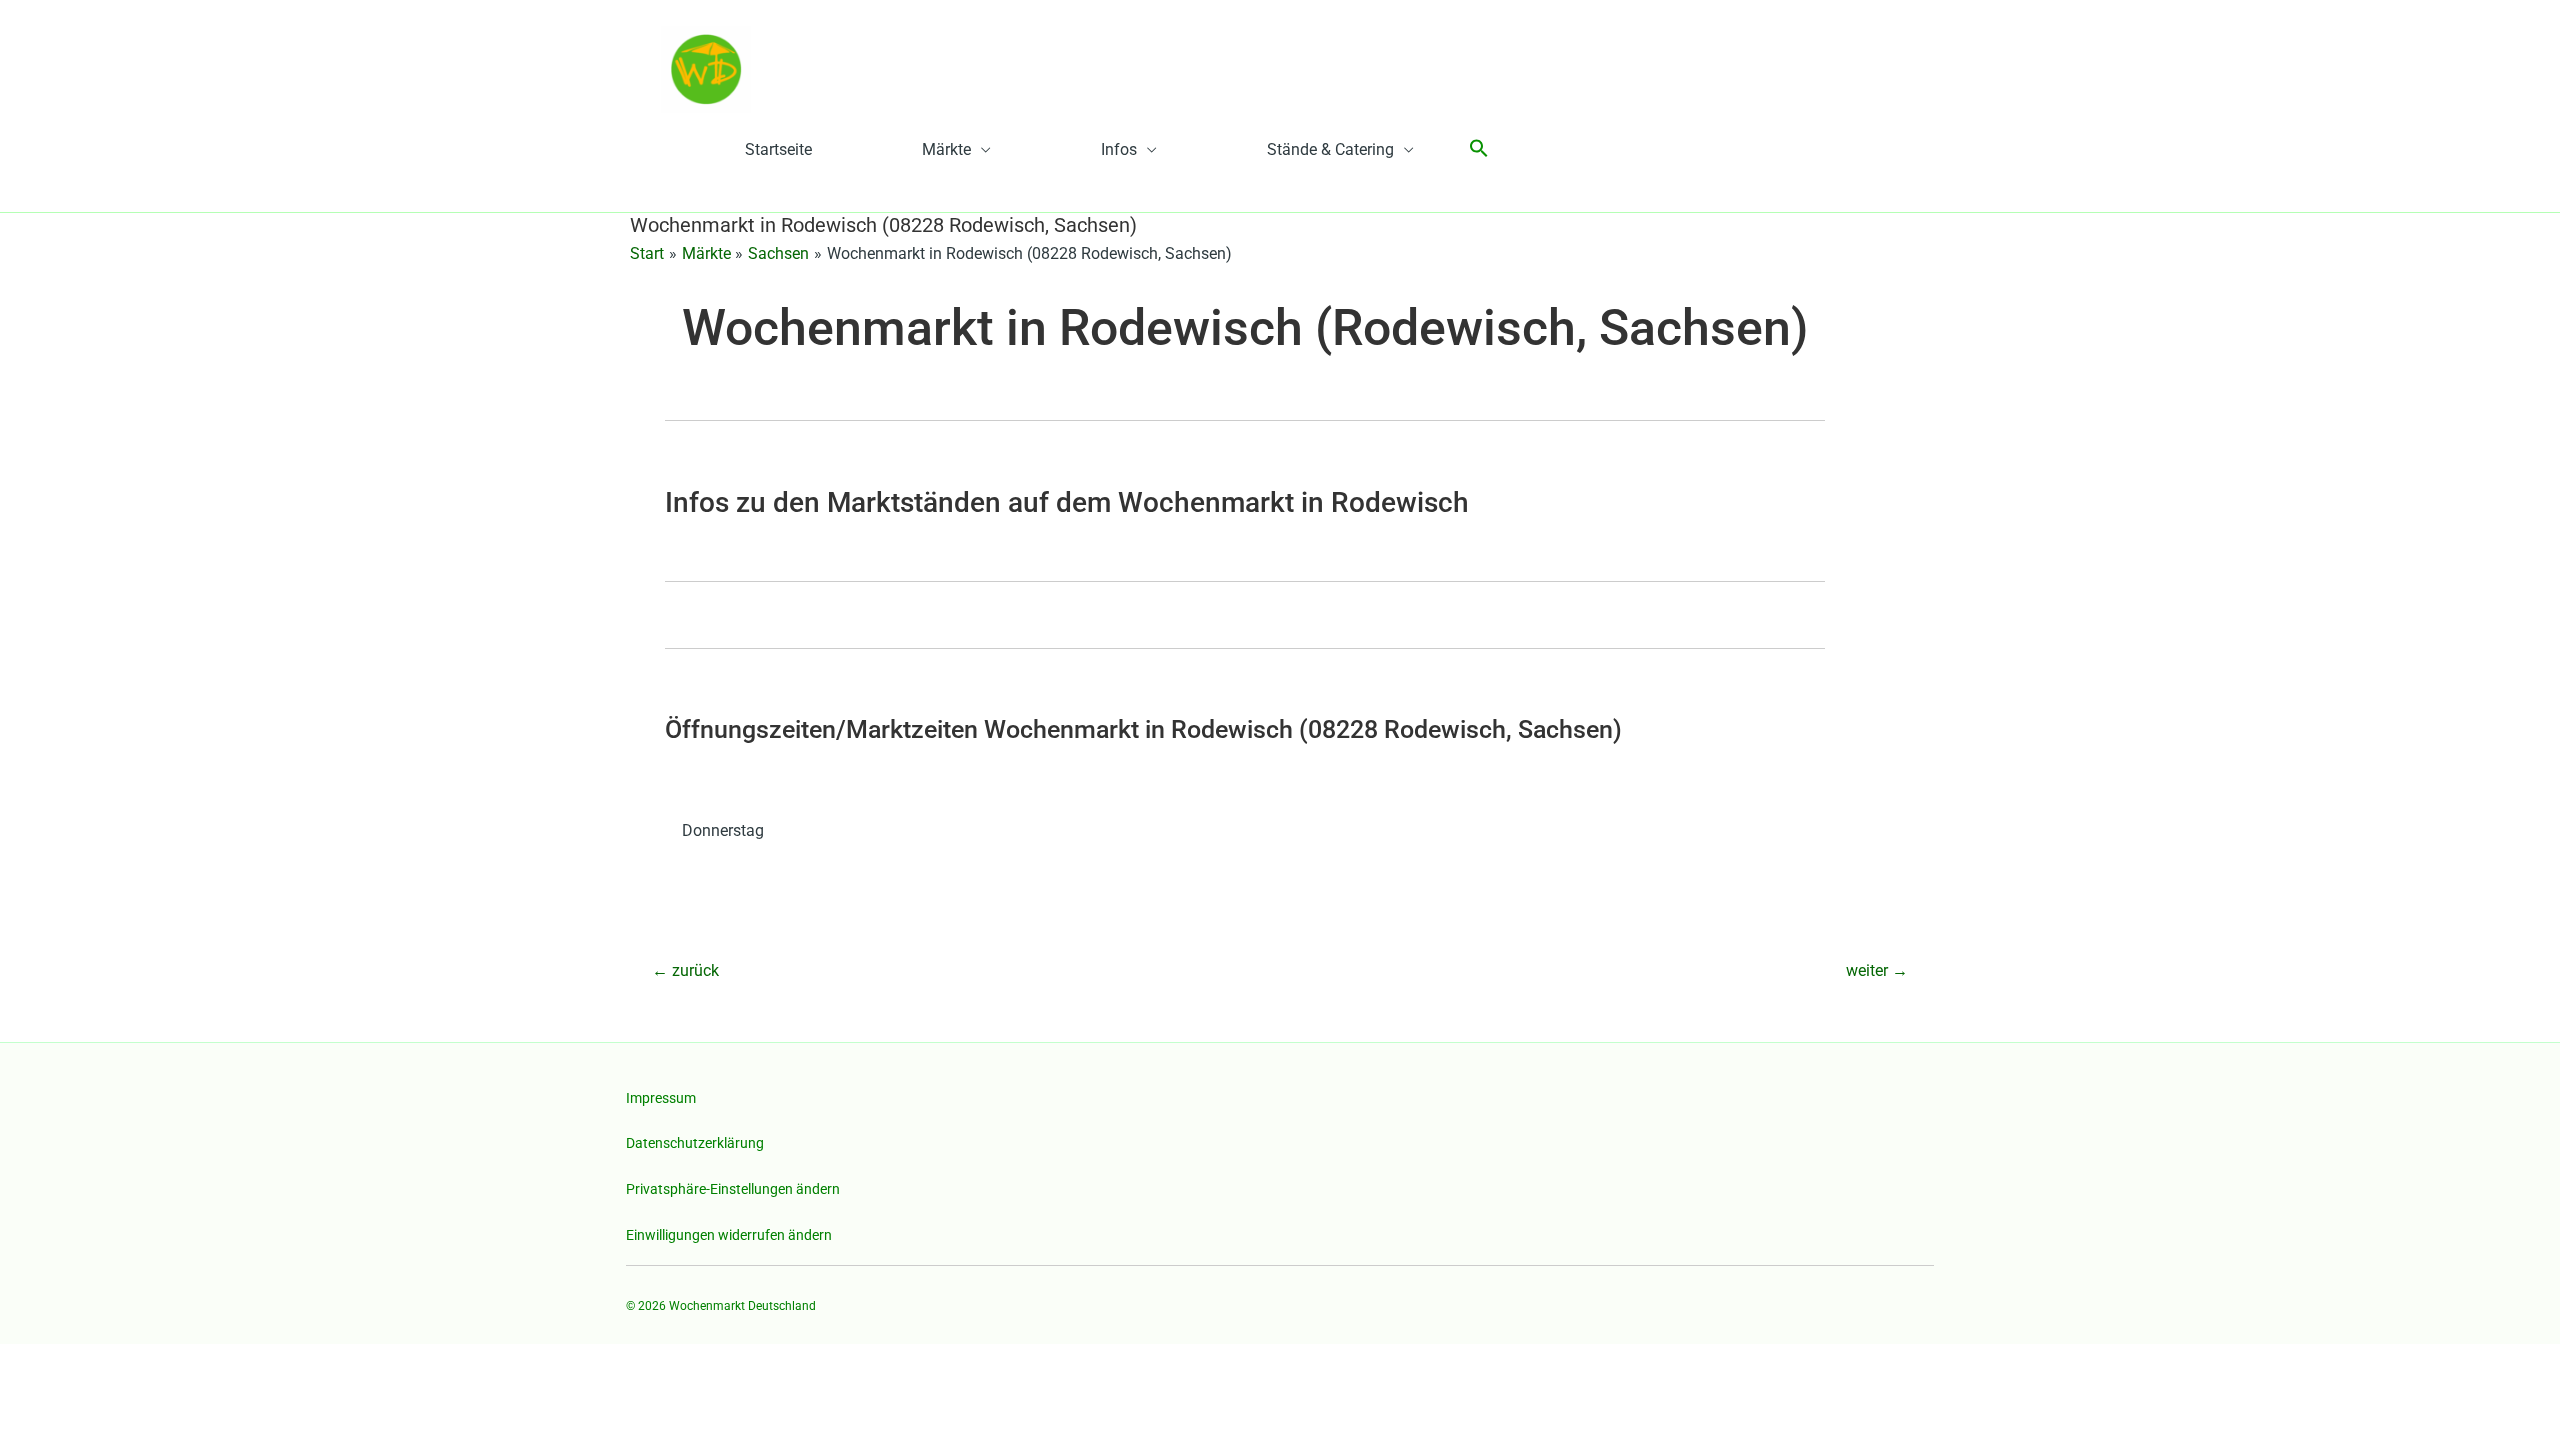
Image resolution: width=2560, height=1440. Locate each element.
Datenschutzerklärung (695, 1143)
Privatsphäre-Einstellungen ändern (733, 1189)
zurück (685, 970)
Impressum (661, 1098)
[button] (1479, 149)
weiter (1877, 970)
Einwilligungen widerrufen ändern (729, 1235)
